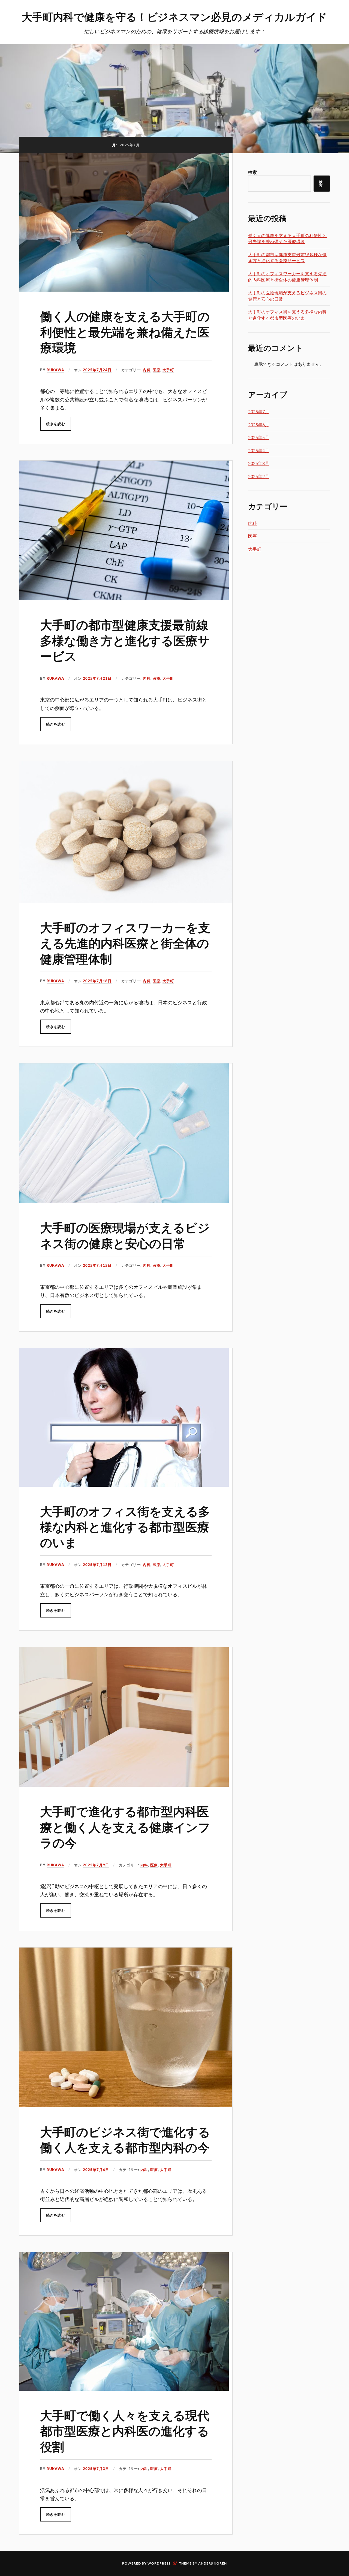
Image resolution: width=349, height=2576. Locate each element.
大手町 (168, 370)
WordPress (159, 2563)
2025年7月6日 (96, 2170)
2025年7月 (259, 411)
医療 (157, 370)
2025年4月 (259, 450)
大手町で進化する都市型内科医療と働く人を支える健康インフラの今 (125, 1827)
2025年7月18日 (97, 981)
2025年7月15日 (97, 1265)
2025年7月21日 (97, 678)
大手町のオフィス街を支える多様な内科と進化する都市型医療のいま (125, 1526)
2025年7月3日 (96, 2469)
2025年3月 (259, 463)
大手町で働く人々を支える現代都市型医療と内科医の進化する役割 (125, 2430)
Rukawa (55, 370)
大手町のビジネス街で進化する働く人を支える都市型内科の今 (125, 2139)
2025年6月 (259, 424)
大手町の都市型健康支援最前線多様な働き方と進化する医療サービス (125, 640)
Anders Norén (213, 2563)
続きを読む (56, 424)
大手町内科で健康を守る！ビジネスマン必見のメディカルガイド (174, 16)
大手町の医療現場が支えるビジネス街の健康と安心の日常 (125, 1235)
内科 (147, 370)
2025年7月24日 (97, 370)
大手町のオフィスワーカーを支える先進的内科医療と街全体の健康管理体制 (125, 943)
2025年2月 (259, 476)
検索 (252, 172)
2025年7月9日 (96, 1865)
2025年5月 (259, 437)
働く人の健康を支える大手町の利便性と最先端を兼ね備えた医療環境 (125, 331)
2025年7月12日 (97, 1565)
